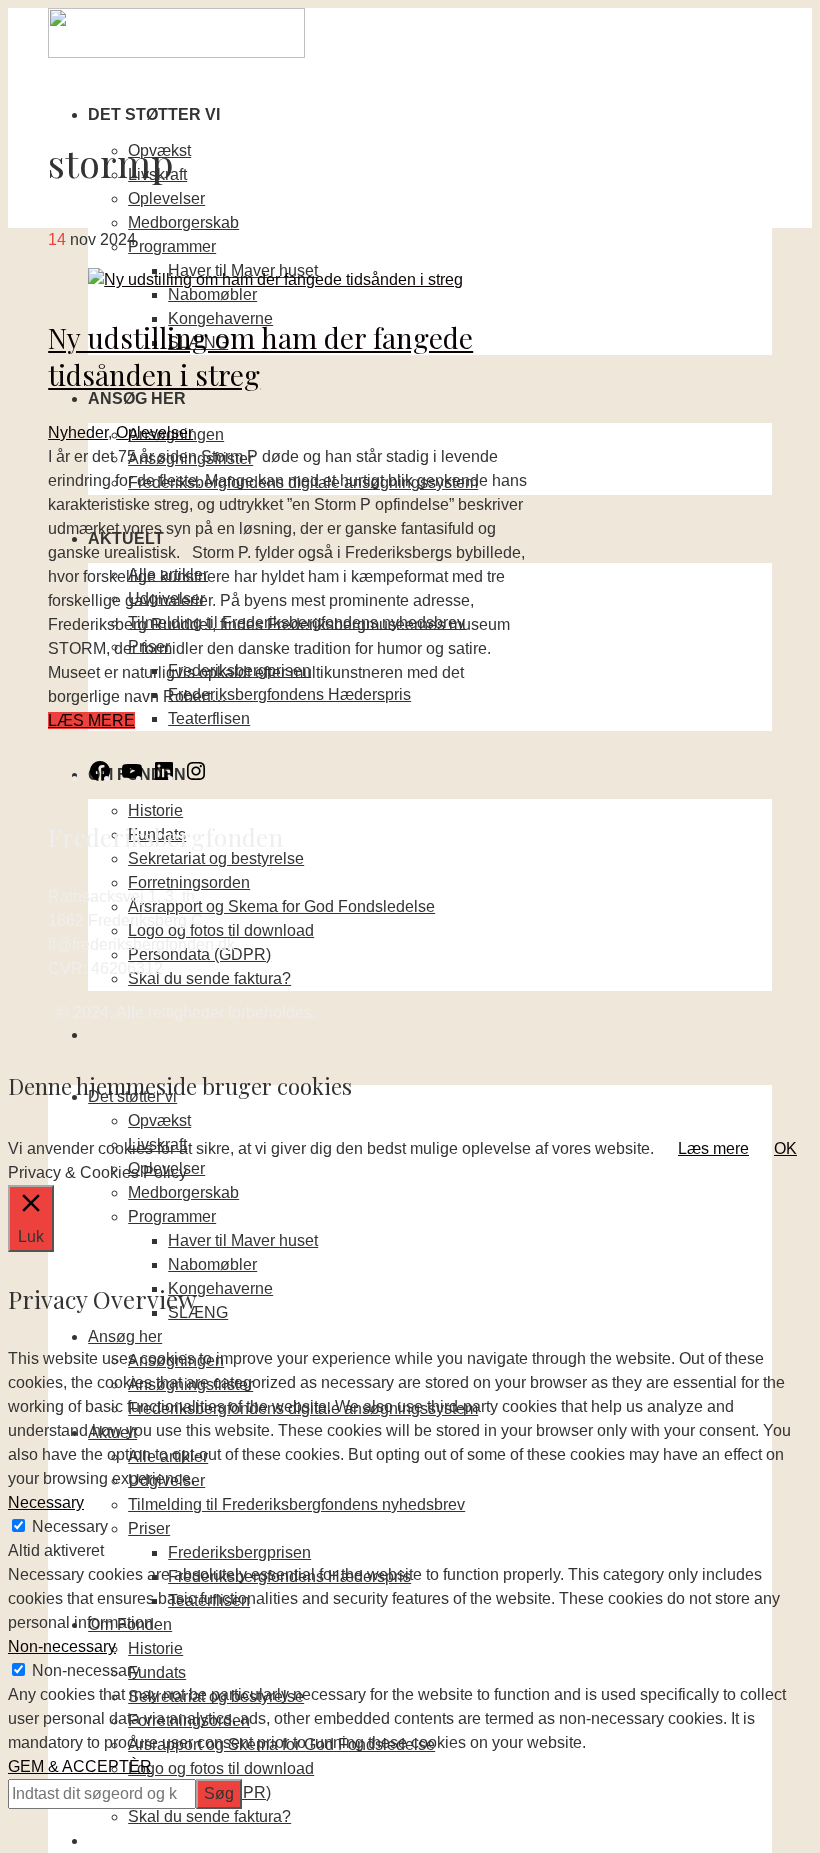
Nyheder (78, 432)
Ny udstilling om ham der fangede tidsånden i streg (260, 355)
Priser (149, 1528)
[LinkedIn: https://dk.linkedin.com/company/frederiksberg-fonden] (164, 777)
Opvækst (159, 1120)
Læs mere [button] (713, 1148)
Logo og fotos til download (221, 930)
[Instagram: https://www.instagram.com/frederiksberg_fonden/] (196, 777)
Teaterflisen (209, 718)
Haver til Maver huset (243, 1240)
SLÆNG (198, 1312)
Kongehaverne (220, 1288)
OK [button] (785, 1148)
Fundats (157, 1672)
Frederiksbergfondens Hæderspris (289, 694)
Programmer (172, 246)
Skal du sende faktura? (209, 978)
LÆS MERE (91, 720)
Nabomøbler (212, 294)
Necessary (70, 1526)
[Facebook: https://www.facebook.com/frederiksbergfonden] (100, 777)
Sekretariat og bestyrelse (216, 858)
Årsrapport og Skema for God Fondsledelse (281, 906)
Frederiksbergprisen (239, 1552)
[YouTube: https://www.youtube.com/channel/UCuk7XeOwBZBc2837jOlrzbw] (132, 777)
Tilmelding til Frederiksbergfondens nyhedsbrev (296, 1504)
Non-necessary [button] (62, 1646)
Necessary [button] (46, 1502)
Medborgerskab (183, 222)
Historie (155, 810)
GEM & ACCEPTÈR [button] (80, 1766)
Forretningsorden (189, 882)
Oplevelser (166, 198)
